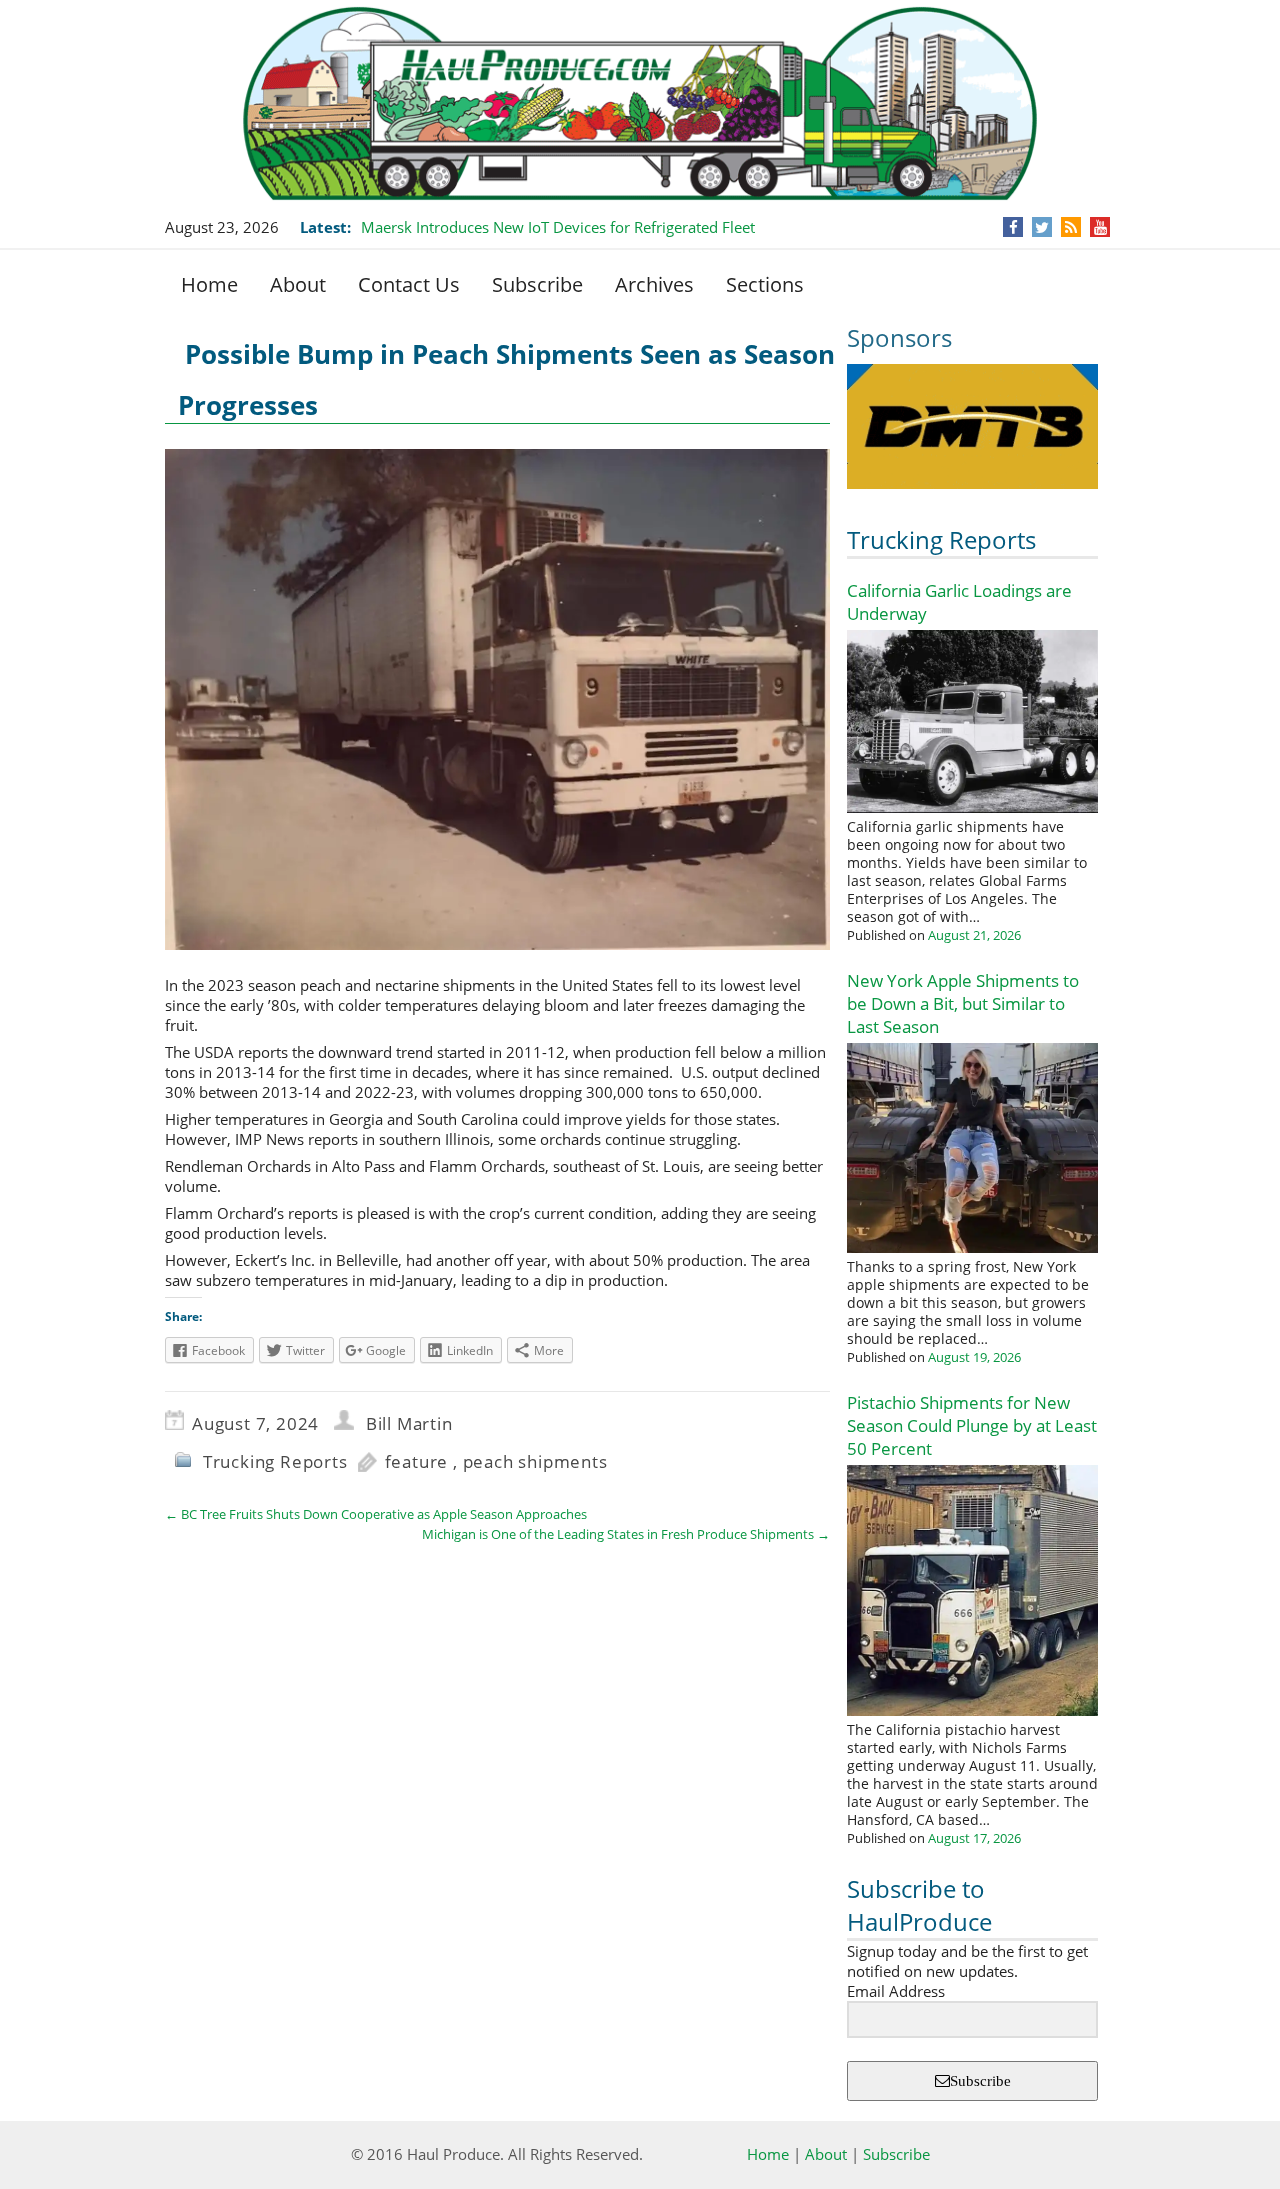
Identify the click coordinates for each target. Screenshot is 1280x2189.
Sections (765, 284)
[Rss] (1071, 227)
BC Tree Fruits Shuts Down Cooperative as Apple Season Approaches (376, 1514)
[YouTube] (1100, 227)
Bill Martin (409, 1423)
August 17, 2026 (974, 1838)
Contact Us (409, 284)
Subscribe (537, 284)
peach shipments (535, 1461)
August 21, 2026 (974, 935)
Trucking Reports (941, 539)
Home (209, 284)
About (298, 284)
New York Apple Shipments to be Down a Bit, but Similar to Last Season (963, 1003)
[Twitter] (1042, 227)
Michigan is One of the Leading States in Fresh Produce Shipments (626, 1534)
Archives (654, 284)
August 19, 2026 (974, 1357)
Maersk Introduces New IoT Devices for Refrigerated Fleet (558, 227)
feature (417, 1461)
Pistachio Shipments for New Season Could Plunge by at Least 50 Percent (972, 1425)
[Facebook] (1013, 227)
